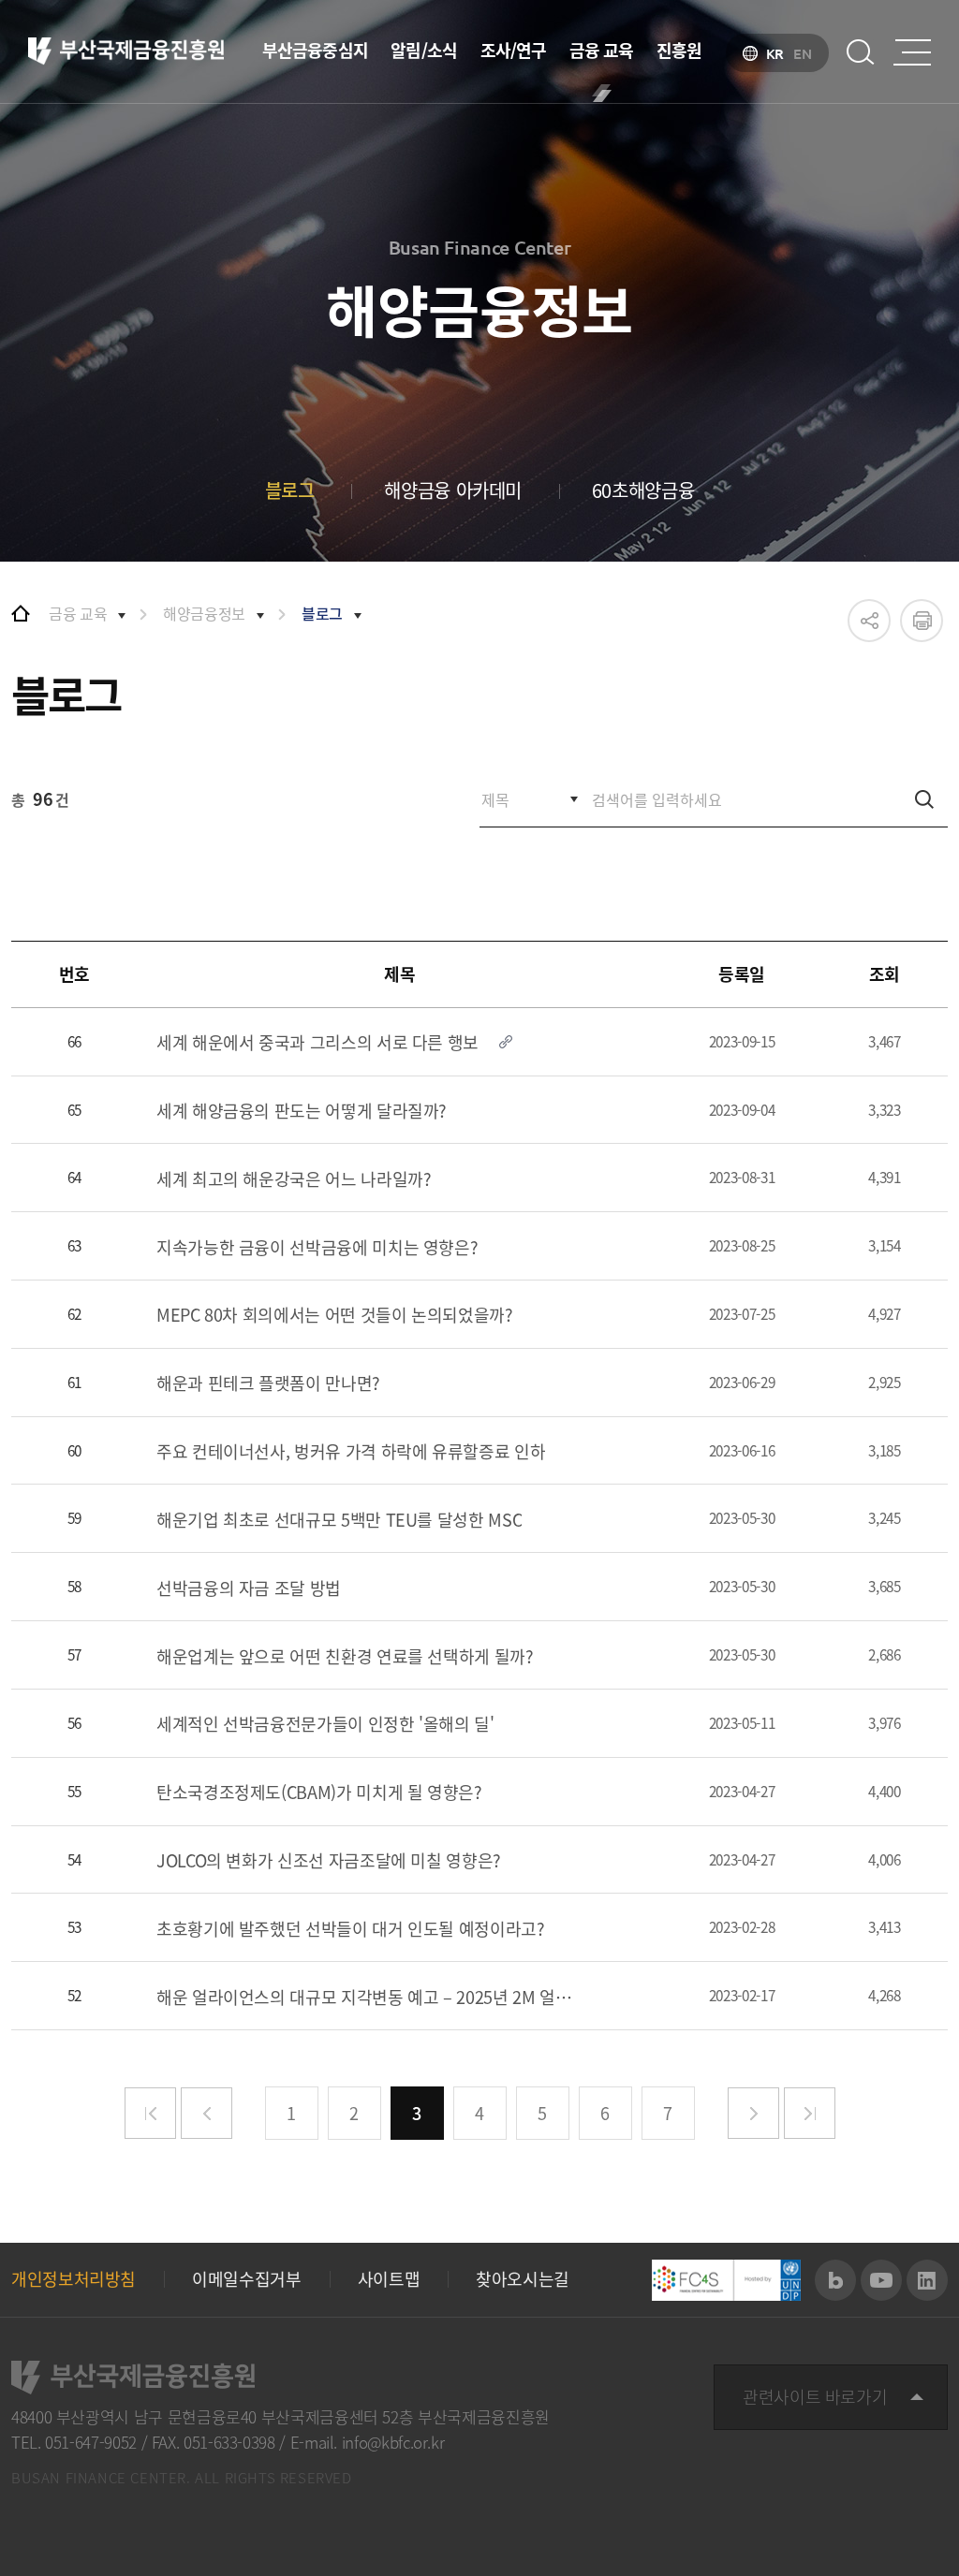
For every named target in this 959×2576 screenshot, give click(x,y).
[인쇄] (922, 621)
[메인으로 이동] (21, 613)
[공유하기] (869, 621)
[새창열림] (835, 2280)
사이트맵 (389, 2279)
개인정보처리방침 (74, 2279)
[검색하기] (861, 52)
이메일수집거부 (246, 2279)
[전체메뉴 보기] (912, 52)
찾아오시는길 (523, 2279)
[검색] (924, 799)
